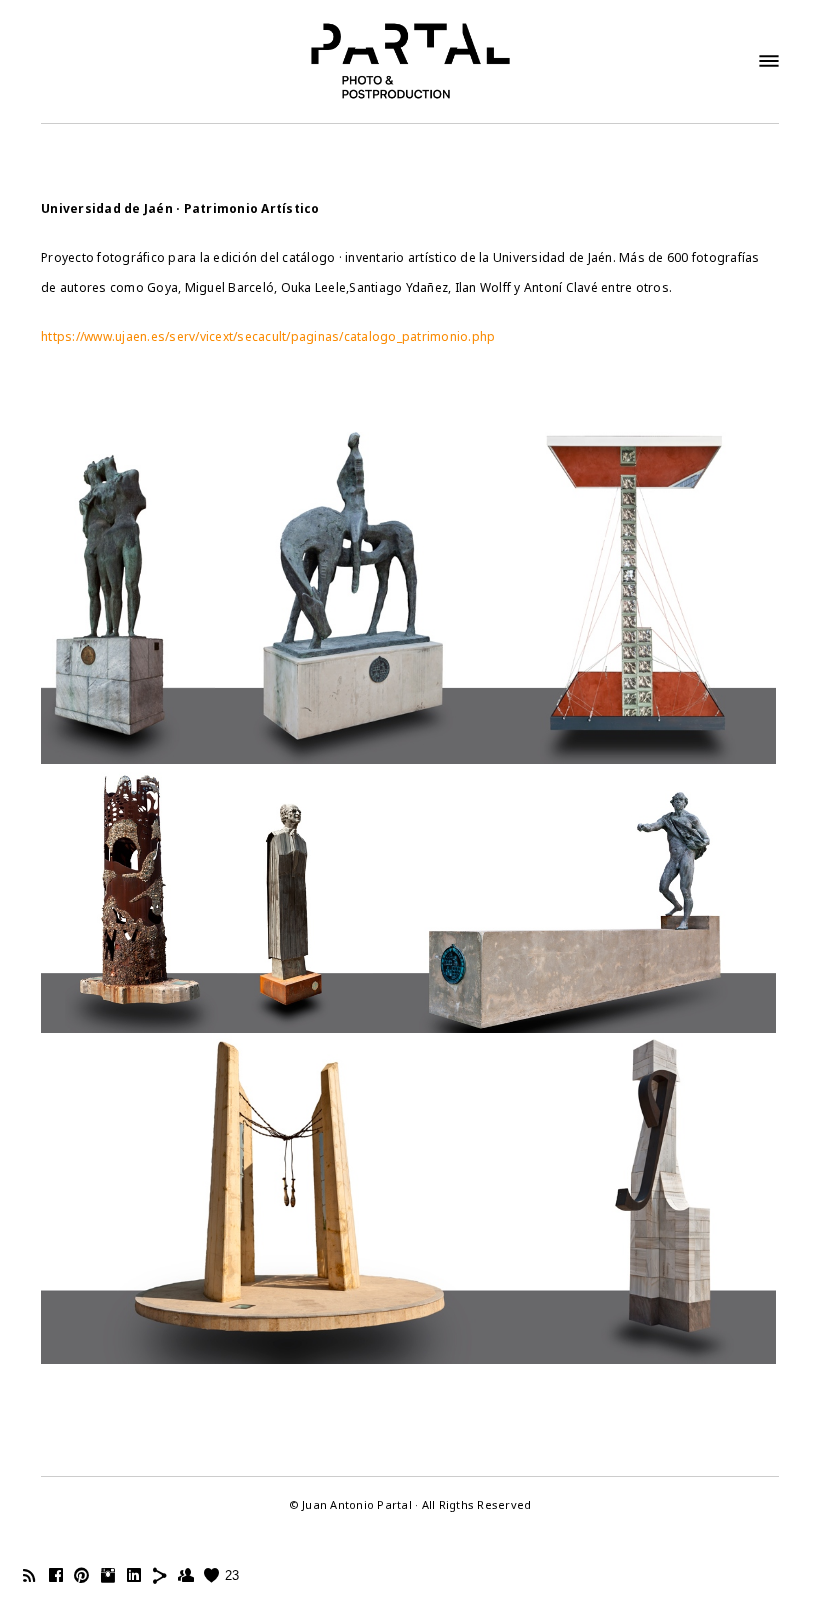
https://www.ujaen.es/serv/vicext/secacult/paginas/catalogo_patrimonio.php (268, 336)
